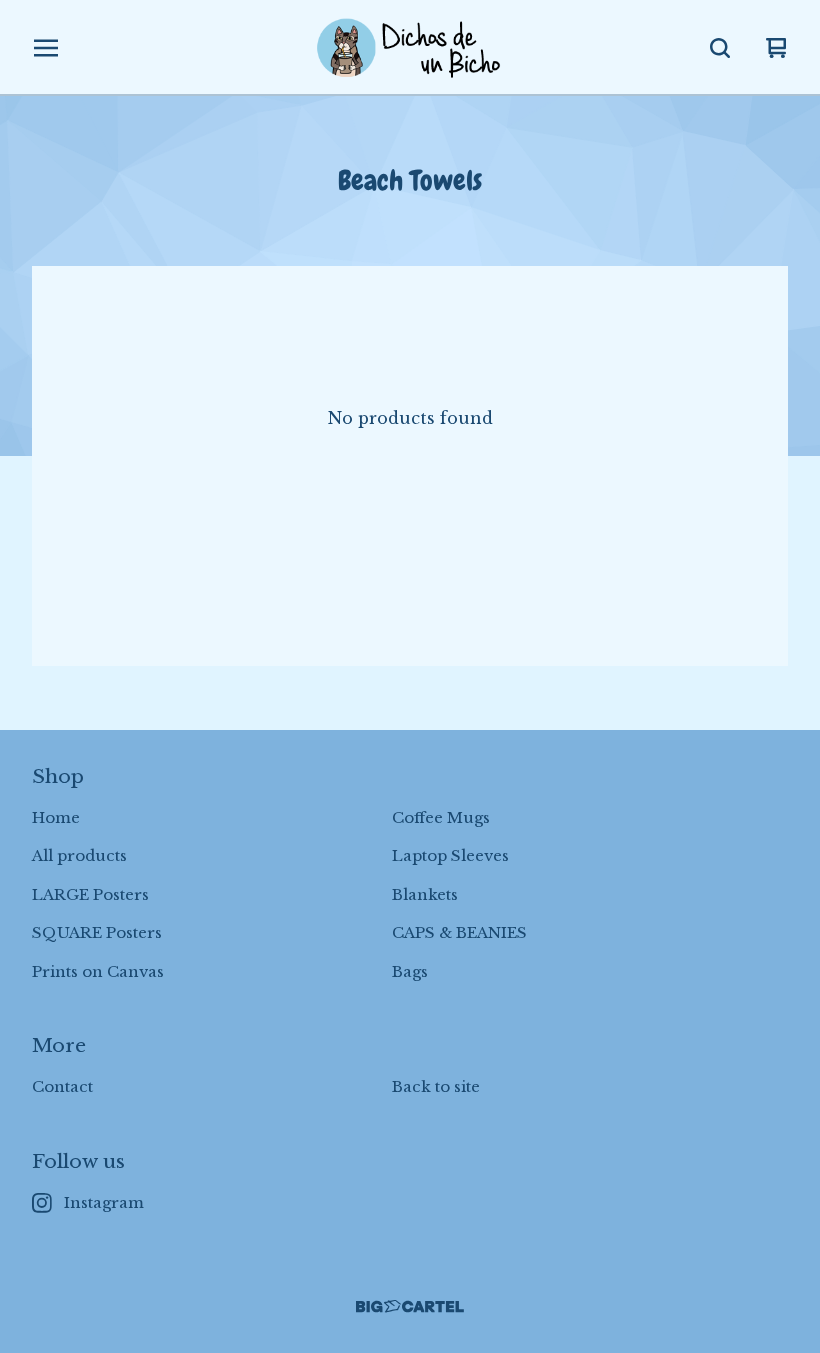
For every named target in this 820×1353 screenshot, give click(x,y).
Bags (410, 971)
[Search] (720, 48)
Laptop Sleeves (450, 855)
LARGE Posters (90, 894)
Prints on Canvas (98, 971)
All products (79, 855)
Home (56, 817)
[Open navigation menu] (46, 48)
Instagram (104, 1202)
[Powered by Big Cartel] (410, 1306)
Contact (62, 1086)
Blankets (425, 894)
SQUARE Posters (97, 932)
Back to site (436, 1086)
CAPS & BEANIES (459, 932)
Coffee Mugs (441, 817)
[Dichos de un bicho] (410, 48)
